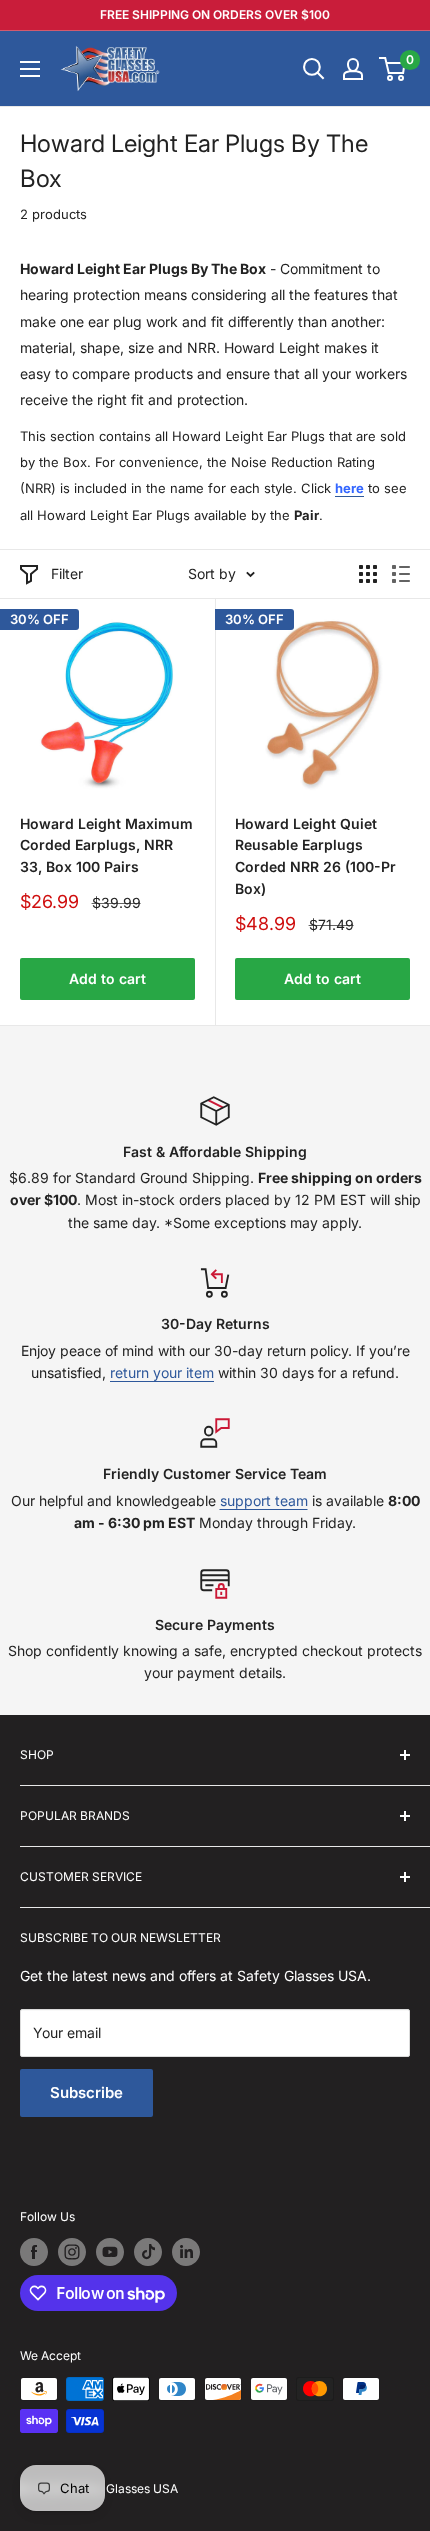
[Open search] (314, 69)
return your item (162, 1372)
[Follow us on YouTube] (110, 2252)
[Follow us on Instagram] (72, 2252)
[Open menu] (30, 69)
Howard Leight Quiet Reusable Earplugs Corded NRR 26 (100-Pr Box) (315, 856)
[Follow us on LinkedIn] (186, 2252)
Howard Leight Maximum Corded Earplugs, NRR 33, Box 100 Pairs (106, 845)
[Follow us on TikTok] (148, 2252)
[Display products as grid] (368, 574)
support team (264, 1500)
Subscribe (86, 2092)
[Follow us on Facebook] (34, 2252)
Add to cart (107, 978)
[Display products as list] (401, 574)
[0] (393, 69)
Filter (67, 573)
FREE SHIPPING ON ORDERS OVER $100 (215, 14)
